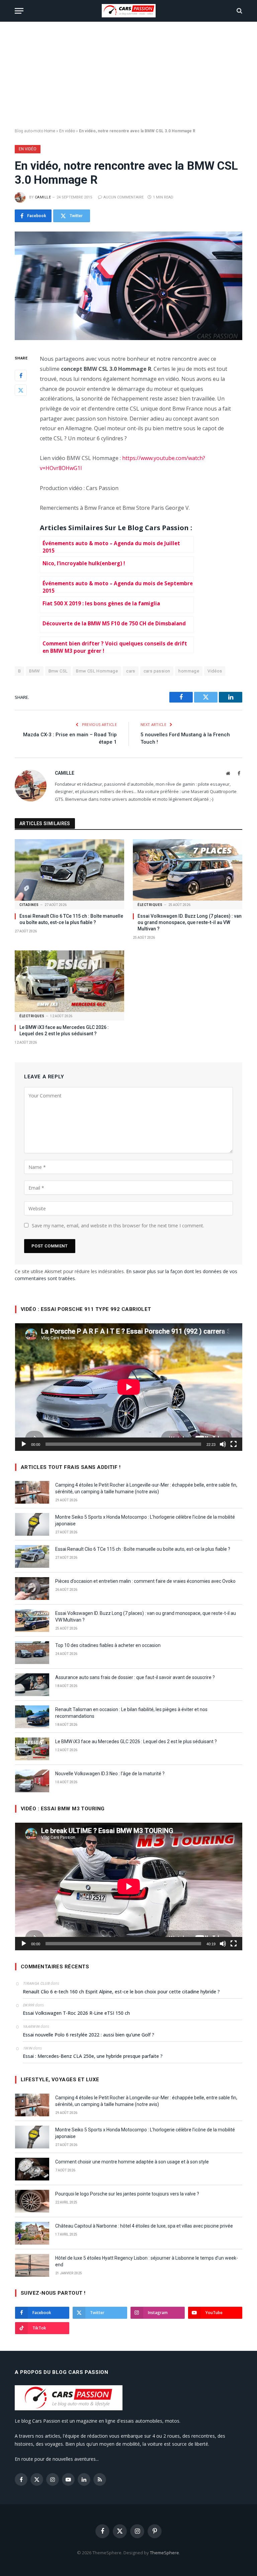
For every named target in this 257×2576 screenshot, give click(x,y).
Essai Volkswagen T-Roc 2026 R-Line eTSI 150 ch (76, 2013)
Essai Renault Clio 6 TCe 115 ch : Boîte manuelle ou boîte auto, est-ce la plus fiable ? (71, 919)
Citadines (29, 905)
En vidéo (67, 131)
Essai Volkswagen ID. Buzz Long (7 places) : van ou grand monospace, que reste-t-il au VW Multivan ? (190, 922)
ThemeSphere (164, 2553)
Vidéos (215, 671)
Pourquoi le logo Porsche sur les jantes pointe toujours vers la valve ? (127, 2194)
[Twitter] (21, 390)
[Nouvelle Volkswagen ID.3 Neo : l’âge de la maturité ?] (32, 1781)
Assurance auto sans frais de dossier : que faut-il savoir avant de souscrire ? (135, 1677)
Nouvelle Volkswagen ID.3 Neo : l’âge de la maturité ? (110, 1774)
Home (50, 131)
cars (131, 671)
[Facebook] (21, 375)
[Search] (239, 11)
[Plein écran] (234, 1444)
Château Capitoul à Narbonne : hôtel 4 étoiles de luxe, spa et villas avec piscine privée (144, 2226)
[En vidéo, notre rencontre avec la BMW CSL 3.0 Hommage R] (128, 286)
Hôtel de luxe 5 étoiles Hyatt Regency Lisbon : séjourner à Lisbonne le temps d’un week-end (147, 2261)
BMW (34, 671)
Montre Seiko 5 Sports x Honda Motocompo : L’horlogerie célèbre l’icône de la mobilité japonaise (145, 1520)
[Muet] (223, 1444)
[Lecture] (24, 1444)
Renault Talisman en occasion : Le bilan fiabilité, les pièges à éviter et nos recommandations (131, 1713)
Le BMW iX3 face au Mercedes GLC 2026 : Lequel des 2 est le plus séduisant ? (64, 1030)
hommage (189, 671)
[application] (129, 1387)
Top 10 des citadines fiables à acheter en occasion (108, 1645)
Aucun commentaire (123, 197)
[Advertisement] (128, 75)
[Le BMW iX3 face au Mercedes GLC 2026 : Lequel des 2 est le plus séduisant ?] (69, 981)
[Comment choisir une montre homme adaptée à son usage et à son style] (32, 2169)
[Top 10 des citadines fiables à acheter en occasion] (32, 1653)
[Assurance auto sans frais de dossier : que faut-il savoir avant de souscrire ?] (32, 1685)
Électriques (150, 905)
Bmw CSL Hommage (97, 671)
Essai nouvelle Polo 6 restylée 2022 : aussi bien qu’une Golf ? (89, 2035)
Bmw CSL (58, 671)
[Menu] (19, 11)
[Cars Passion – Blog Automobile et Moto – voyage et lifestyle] (129, 11)
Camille (43, 197)
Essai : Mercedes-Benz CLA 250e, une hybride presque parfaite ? (93, 2056)
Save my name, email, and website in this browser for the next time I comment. (118, 1226)
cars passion (157, 671)
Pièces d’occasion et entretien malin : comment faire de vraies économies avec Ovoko (145, 1581)
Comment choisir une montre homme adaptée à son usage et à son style (132, 2162)
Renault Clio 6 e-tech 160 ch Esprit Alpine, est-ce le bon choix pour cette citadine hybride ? (121, 1992)
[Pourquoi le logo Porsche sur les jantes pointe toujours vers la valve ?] (32, 2201)
